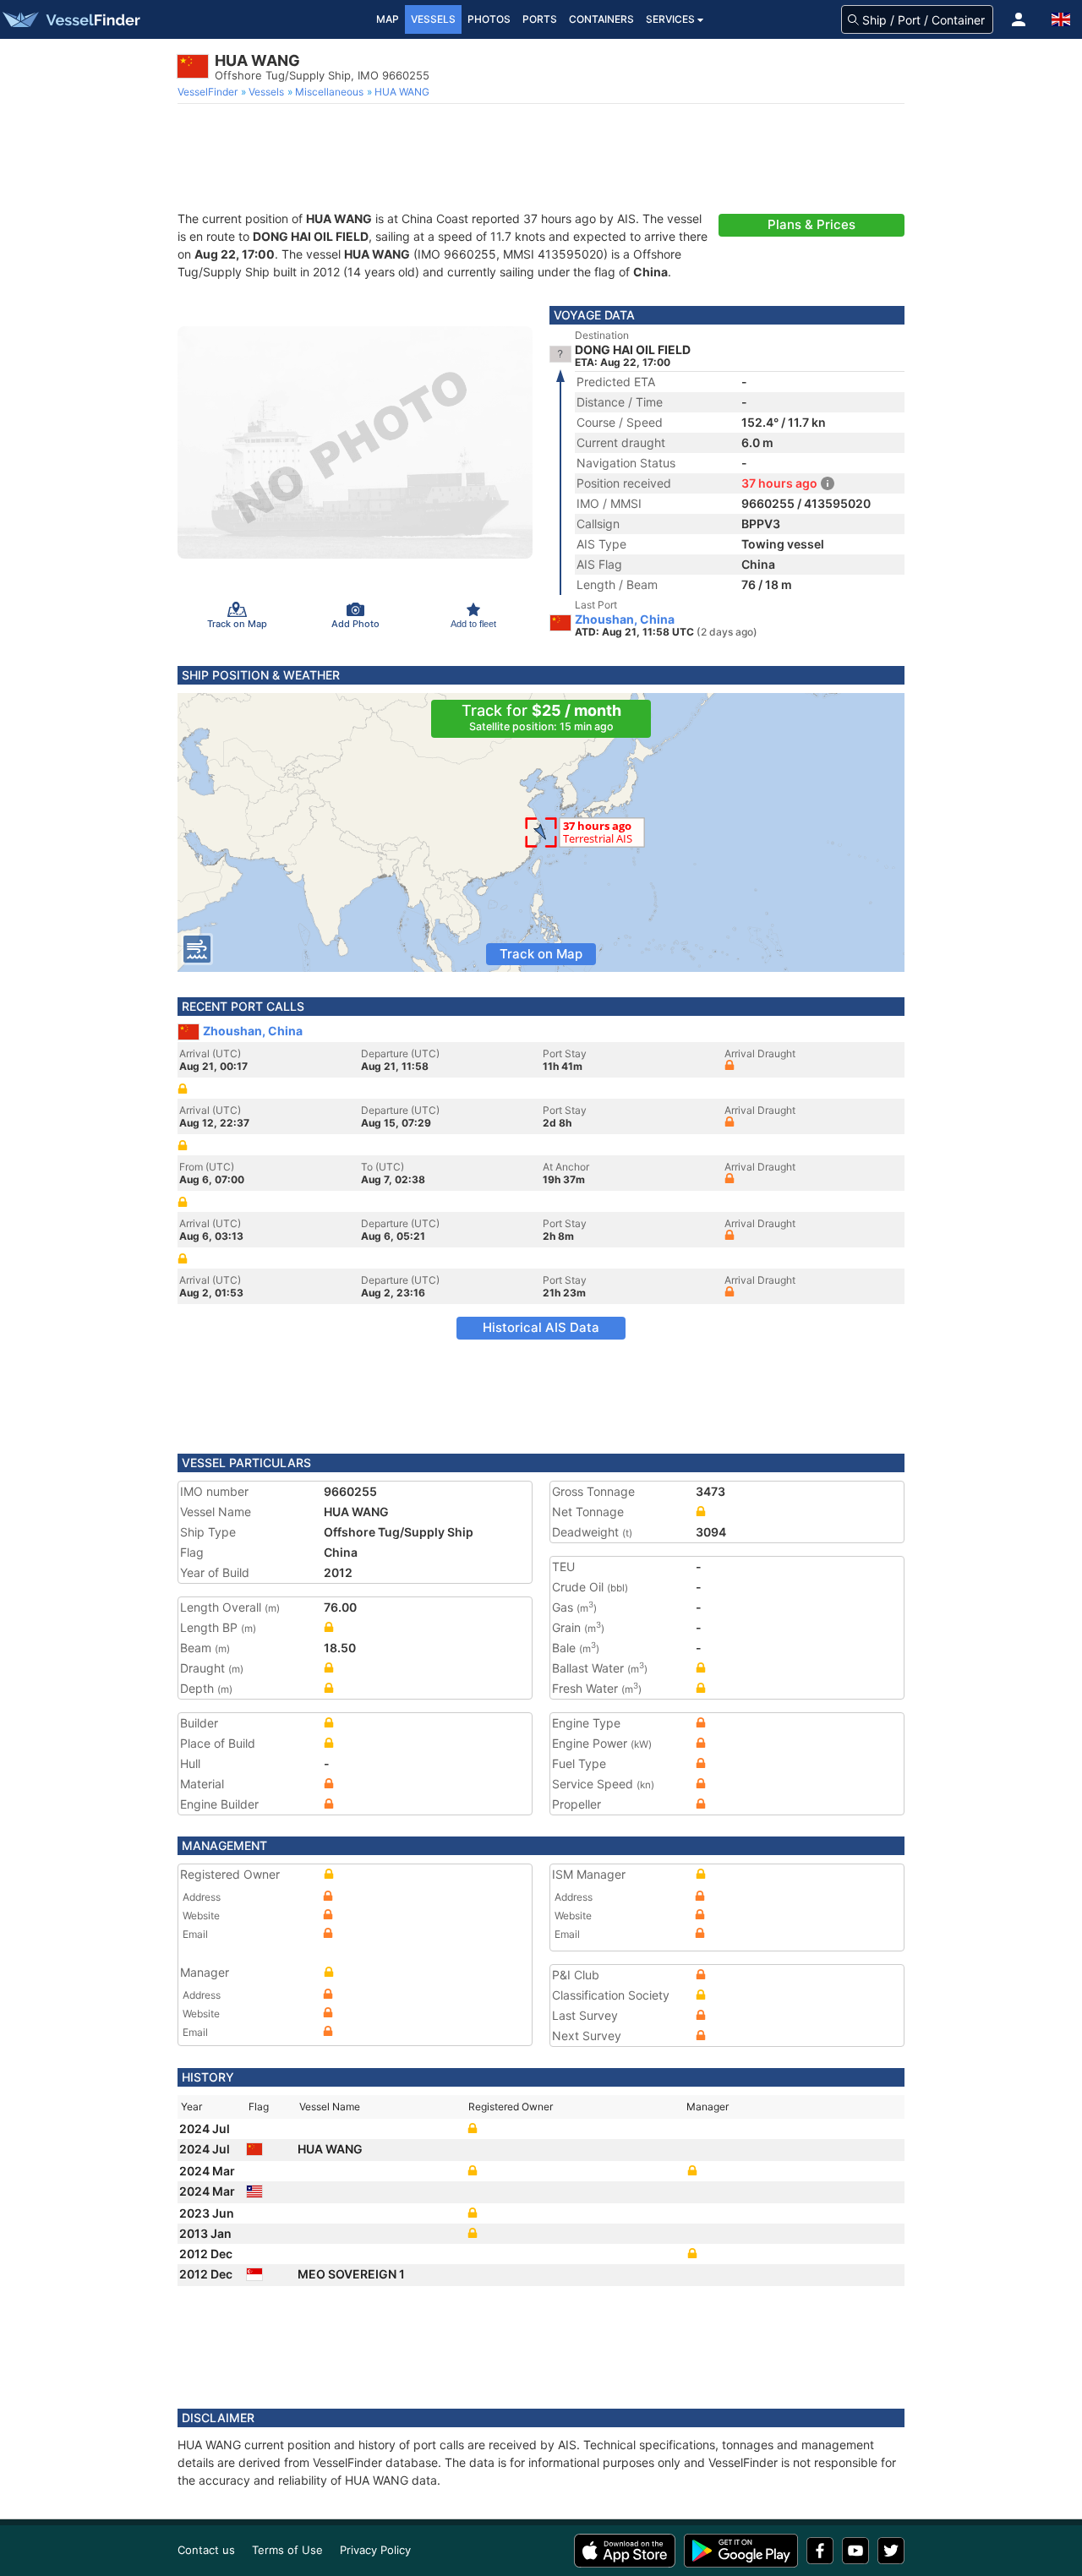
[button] (1019, 19)
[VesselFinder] (70, 19)
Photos (489, 19)
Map (388, 19)
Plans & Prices (811, 224)
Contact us (206, 2550)
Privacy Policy (375, 2550)
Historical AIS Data (541, 1327)
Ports (540, 19)
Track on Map (541, 954)
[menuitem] (209, 92)
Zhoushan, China (625, 619)
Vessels (433, 19)
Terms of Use (287, 2550)
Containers (601, 19)
